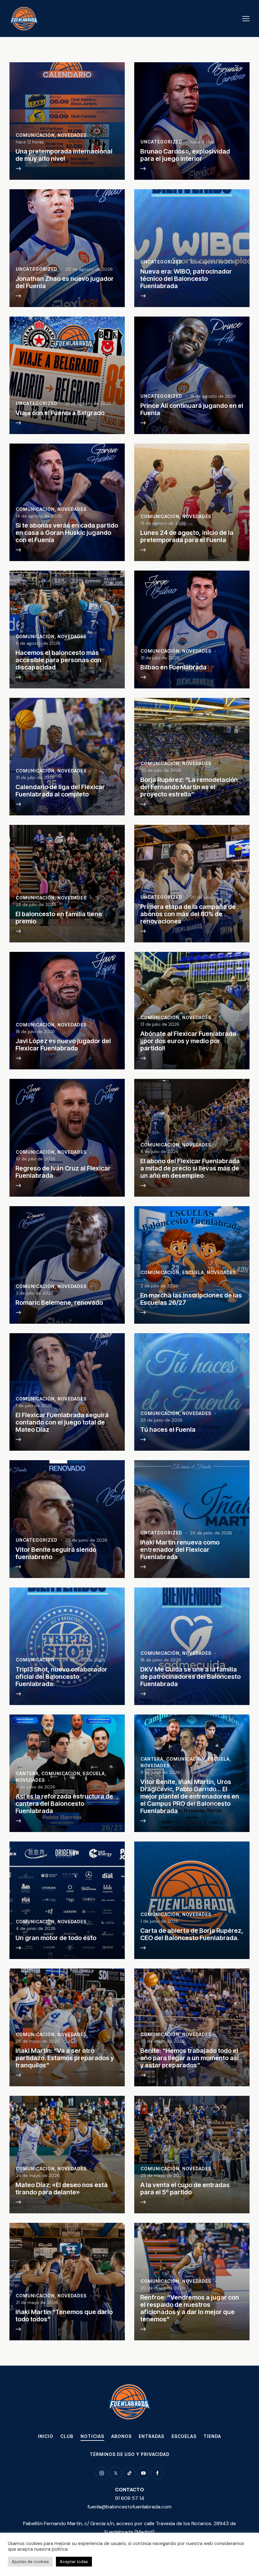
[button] (246, 18)
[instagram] (102, 2473)
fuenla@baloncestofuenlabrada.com (129, 2507)
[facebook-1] (157, 2473)
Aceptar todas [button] (74, 2562)
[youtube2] (143, 2473)
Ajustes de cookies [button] (30, 2562)
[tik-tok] (129, 2473)
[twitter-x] (116, 2473)
